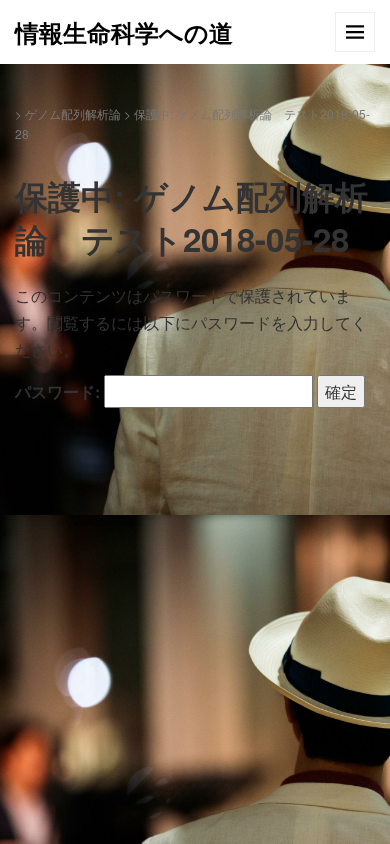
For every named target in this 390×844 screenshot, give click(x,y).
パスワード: (59, 391)
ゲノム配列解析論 (73, 113)
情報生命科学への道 (124, 32)
